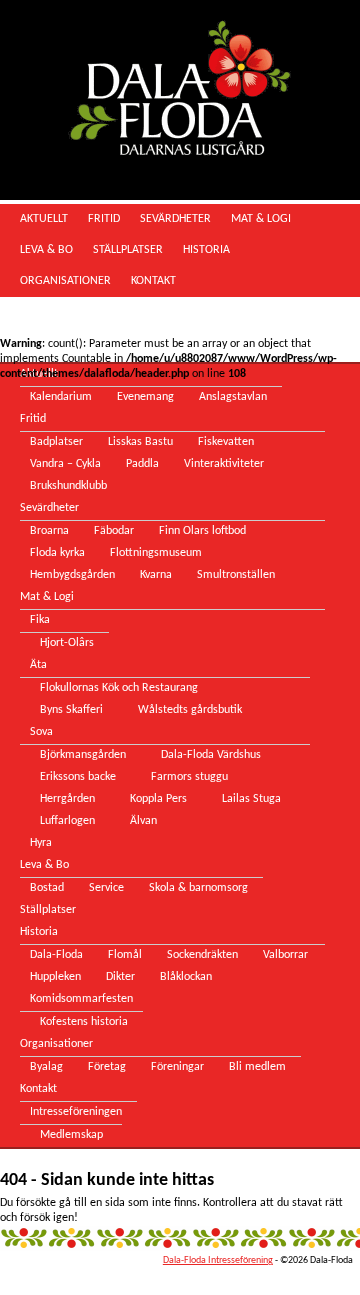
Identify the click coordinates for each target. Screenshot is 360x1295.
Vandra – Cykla (65, 464)
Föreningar (177, 1067)
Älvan (143, 821)
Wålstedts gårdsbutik (190, 710)
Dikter (120, 977)
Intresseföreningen (76, 1112)
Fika (40, 620)
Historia (206, 250)
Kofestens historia (84, 1022)
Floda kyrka (57, 553)
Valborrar (285, 955)
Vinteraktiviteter (224, 464)
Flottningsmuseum (156, 553)
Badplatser (56, 442)
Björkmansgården (83, 755)
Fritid (104, 219)
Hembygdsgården (72, 575)
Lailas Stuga (251, 799)
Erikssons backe (78, 777)
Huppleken (55, 977)
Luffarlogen (67, 821)
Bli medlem (257, 1067)
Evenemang (145, 397)
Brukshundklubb (68, 486)
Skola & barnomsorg (198, 888)
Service (106, 888)
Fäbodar (114, 531)
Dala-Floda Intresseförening (218, 1260)
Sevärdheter (175, 219)
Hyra (41, 843)
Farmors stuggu (189, 777)
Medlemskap (71, 1135)
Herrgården (67, 799)
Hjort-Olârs (67, 643)
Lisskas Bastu (140, 442)
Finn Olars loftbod (202, 531)
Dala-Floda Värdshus (211, 755)
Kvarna (156, 575)
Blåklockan (186, 977)
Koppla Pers (158, 799)
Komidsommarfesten (81, 999)
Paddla (142, 464)
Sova (41, 732)
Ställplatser (128, 250)
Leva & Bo (46, 250)
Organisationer (65, 281)
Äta (38, 665)
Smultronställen (236, 575)
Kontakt (153, 281)
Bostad (47, 888)
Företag (107, 1067)
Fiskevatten (226, 442)
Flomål (125, 955)
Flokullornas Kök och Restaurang (119, 688)
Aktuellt (44, 219)
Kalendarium (61, 397)
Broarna (49, 531)
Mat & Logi (261, 219)
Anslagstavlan (233, 397)
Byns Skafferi (71, 710)
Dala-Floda (56, 955)
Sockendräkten (202, 955)
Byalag (46, 1067)
